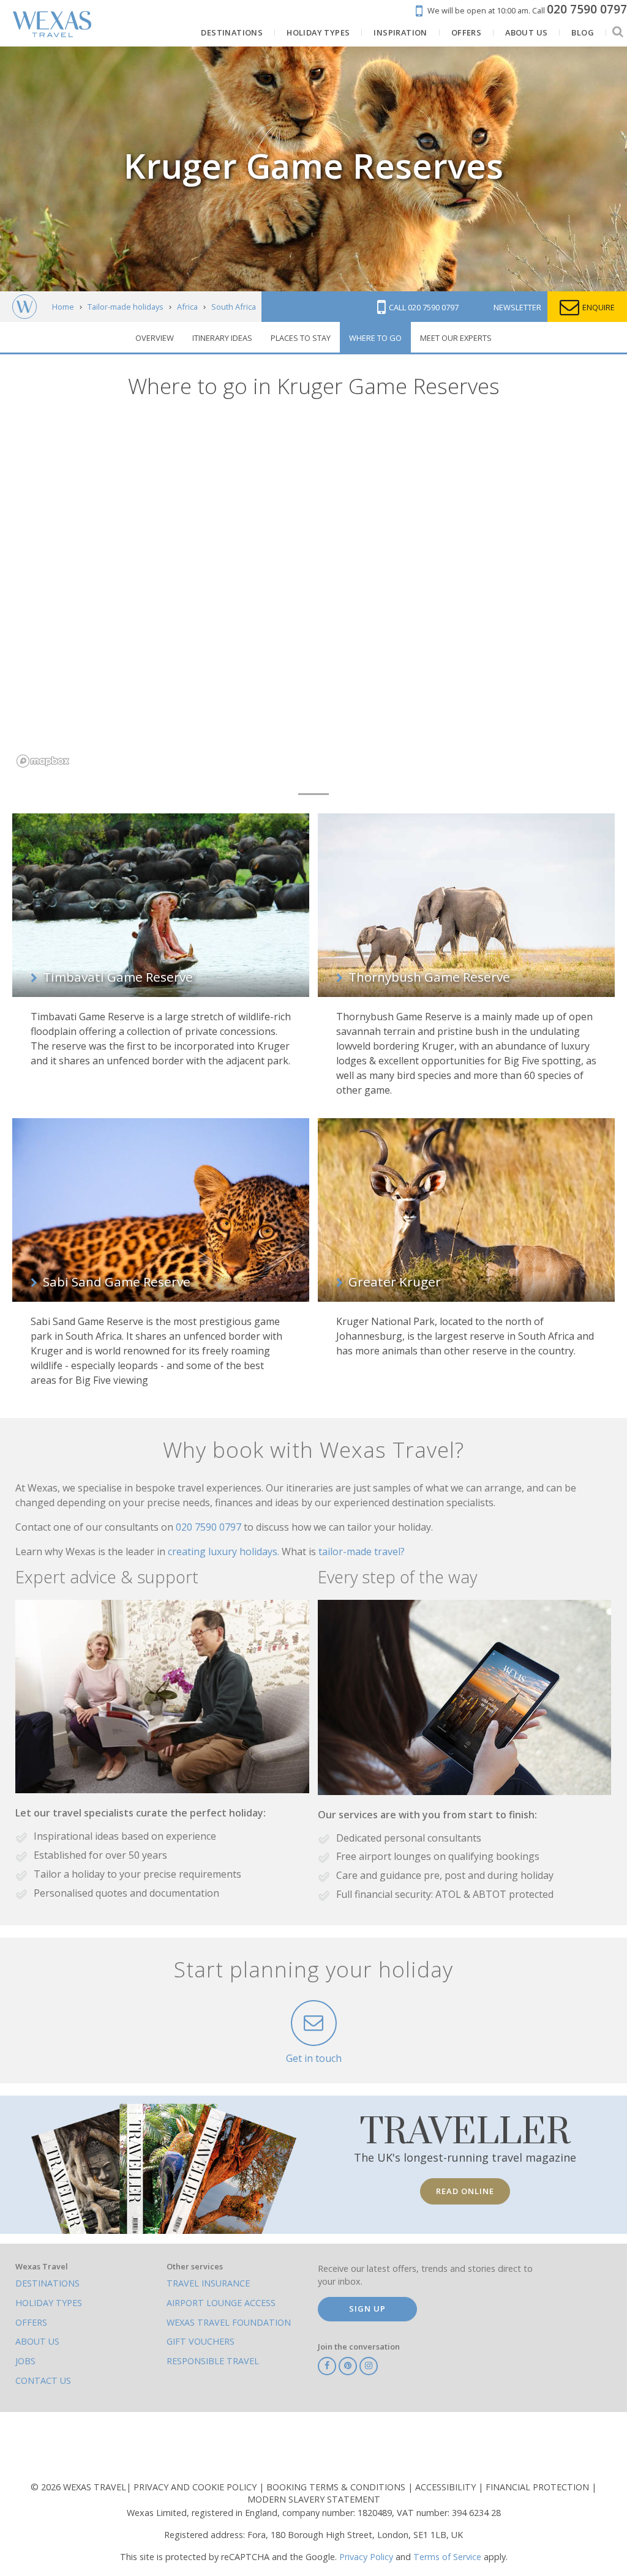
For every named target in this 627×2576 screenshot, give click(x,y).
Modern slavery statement (314, 2499)
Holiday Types (49, 2303)
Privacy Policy (366, 2557)
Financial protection (539, 2487)
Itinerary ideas (222, 338)
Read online (465, 2191)
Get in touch (314, 2058)
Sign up (367, 2309)
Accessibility (447, 2487)
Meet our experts (456, 338)
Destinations (47, 2283)
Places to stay (301, 338)
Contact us (43, 2380)
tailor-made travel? (362, 1551)
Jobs (25, 2361)
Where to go (375, 338)
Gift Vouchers (201, 2341)
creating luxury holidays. (225, 1551)
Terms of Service (447, 2557)
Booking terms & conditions (337, 2487)
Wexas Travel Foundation (229, 2322)
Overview (155, 338)
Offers (31, 2322)
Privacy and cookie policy (196, 2487)
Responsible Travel (213, 2361)
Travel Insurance (208, 2283)
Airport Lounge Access (221, 2303)
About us (37, 2341)
